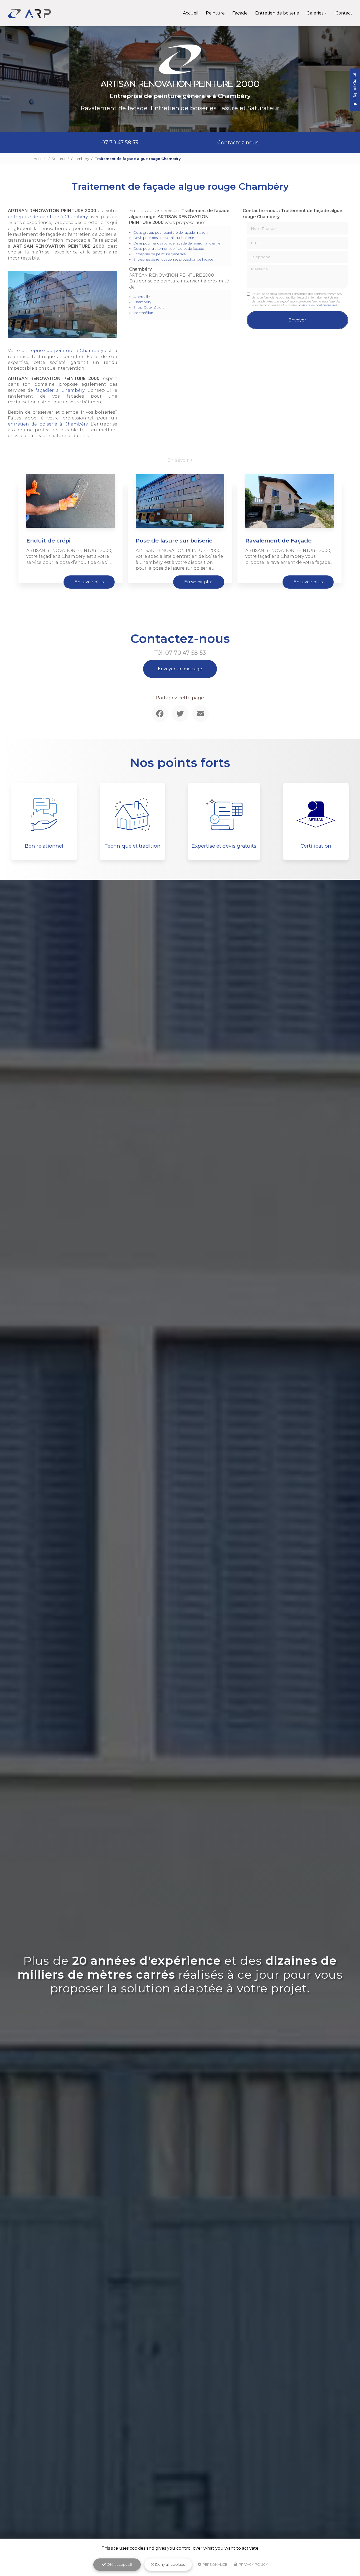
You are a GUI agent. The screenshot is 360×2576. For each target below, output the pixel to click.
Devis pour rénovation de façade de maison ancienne (177, 243)
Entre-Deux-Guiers (149, 308)
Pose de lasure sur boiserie (174, 541)
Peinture (215, 13)
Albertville (142, 297)
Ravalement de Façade (278, 541)
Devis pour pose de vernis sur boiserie (164, 238)
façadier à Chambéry (60, 390)
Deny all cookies (169, 2564)
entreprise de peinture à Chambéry (48, 217)
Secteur (59, 159)
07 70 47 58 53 (120, 143)
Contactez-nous (238, 143)
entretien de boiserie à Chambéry (48, 424)
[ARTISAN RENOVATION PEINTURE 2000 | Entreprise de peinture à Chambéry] (29, 13)
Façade (240, 13)
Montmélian (143, 313)
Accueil (191, 13)
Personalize (215, 2564)
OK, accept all (119, 2564)
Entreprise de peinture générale (160, 254)
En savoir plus (89, 582)
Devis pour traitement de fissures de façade (169, 249)
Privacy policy (253, 2564)
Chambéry (80, 159)
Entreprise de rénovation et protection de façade (173, 259)
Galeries (315, 13)
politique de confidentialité (317, 305)
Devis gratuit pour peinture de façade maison (171, 233)
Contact (344, 13)
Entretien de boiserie (277, 13)
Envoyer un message (180, 669)
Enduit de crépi (48, 541)
